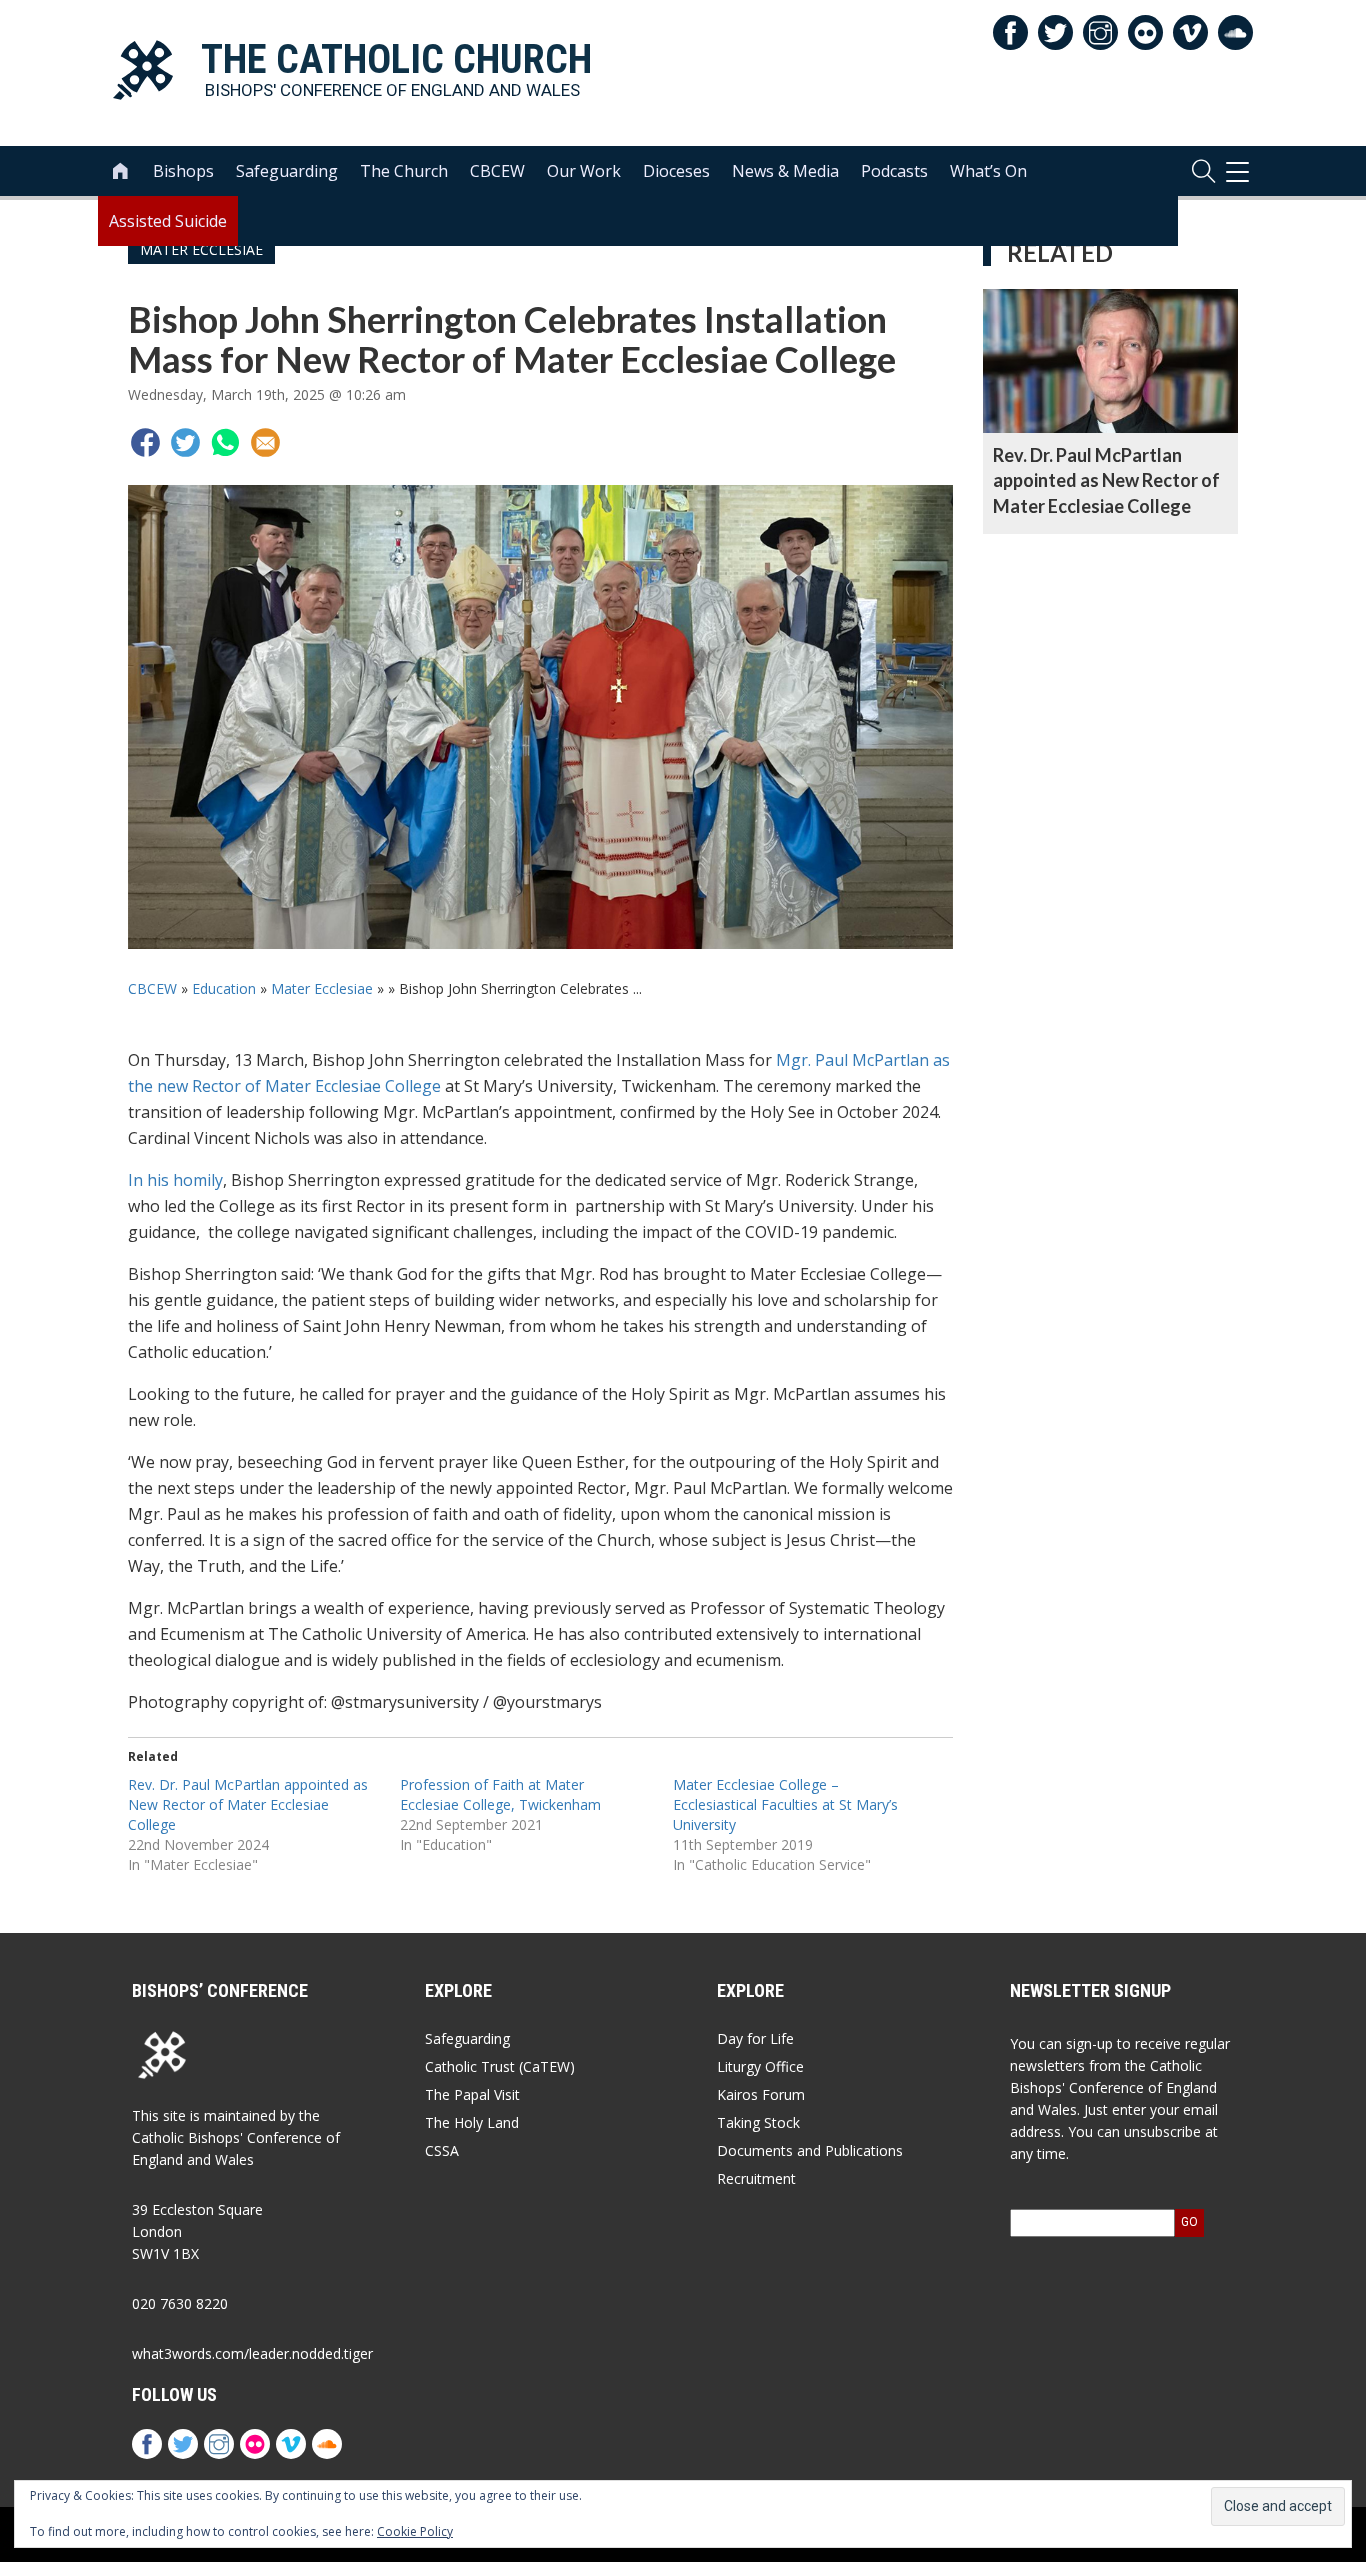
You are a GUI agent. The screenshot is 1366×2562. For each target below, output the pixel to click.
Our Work (584, 171)
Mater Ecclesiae (322, 988)
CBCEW (497, 171)
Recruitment (756, 2178)
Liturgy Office (760, 2066)
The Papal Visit (472, 2094)
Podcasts (894, 171)
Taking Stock (758, 2122)
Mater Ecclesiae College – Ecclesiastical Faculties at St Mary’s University (785, 1804)
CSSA (442, 2150)
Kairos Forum (761, 2094)
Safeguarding (287, 171)
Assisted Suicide (168, 221)
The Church (404, 171)
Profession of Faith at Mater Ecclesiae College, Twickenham (500, 1794)
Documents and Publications (810, 2150)
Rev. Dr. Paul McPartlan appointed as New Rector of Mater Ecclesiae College (248, 1804)
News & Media (785, 171)
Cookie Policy (415, 2531)
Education (224, 988)
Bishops (183, 171)
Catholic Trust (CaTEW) (500, 2066)
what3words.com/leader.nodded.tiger (252, 2353)
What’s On (988, 171)
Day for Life (755, 2038)
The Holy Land (472, 2122)
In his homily (175, 1180)
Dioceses (676, 171)
